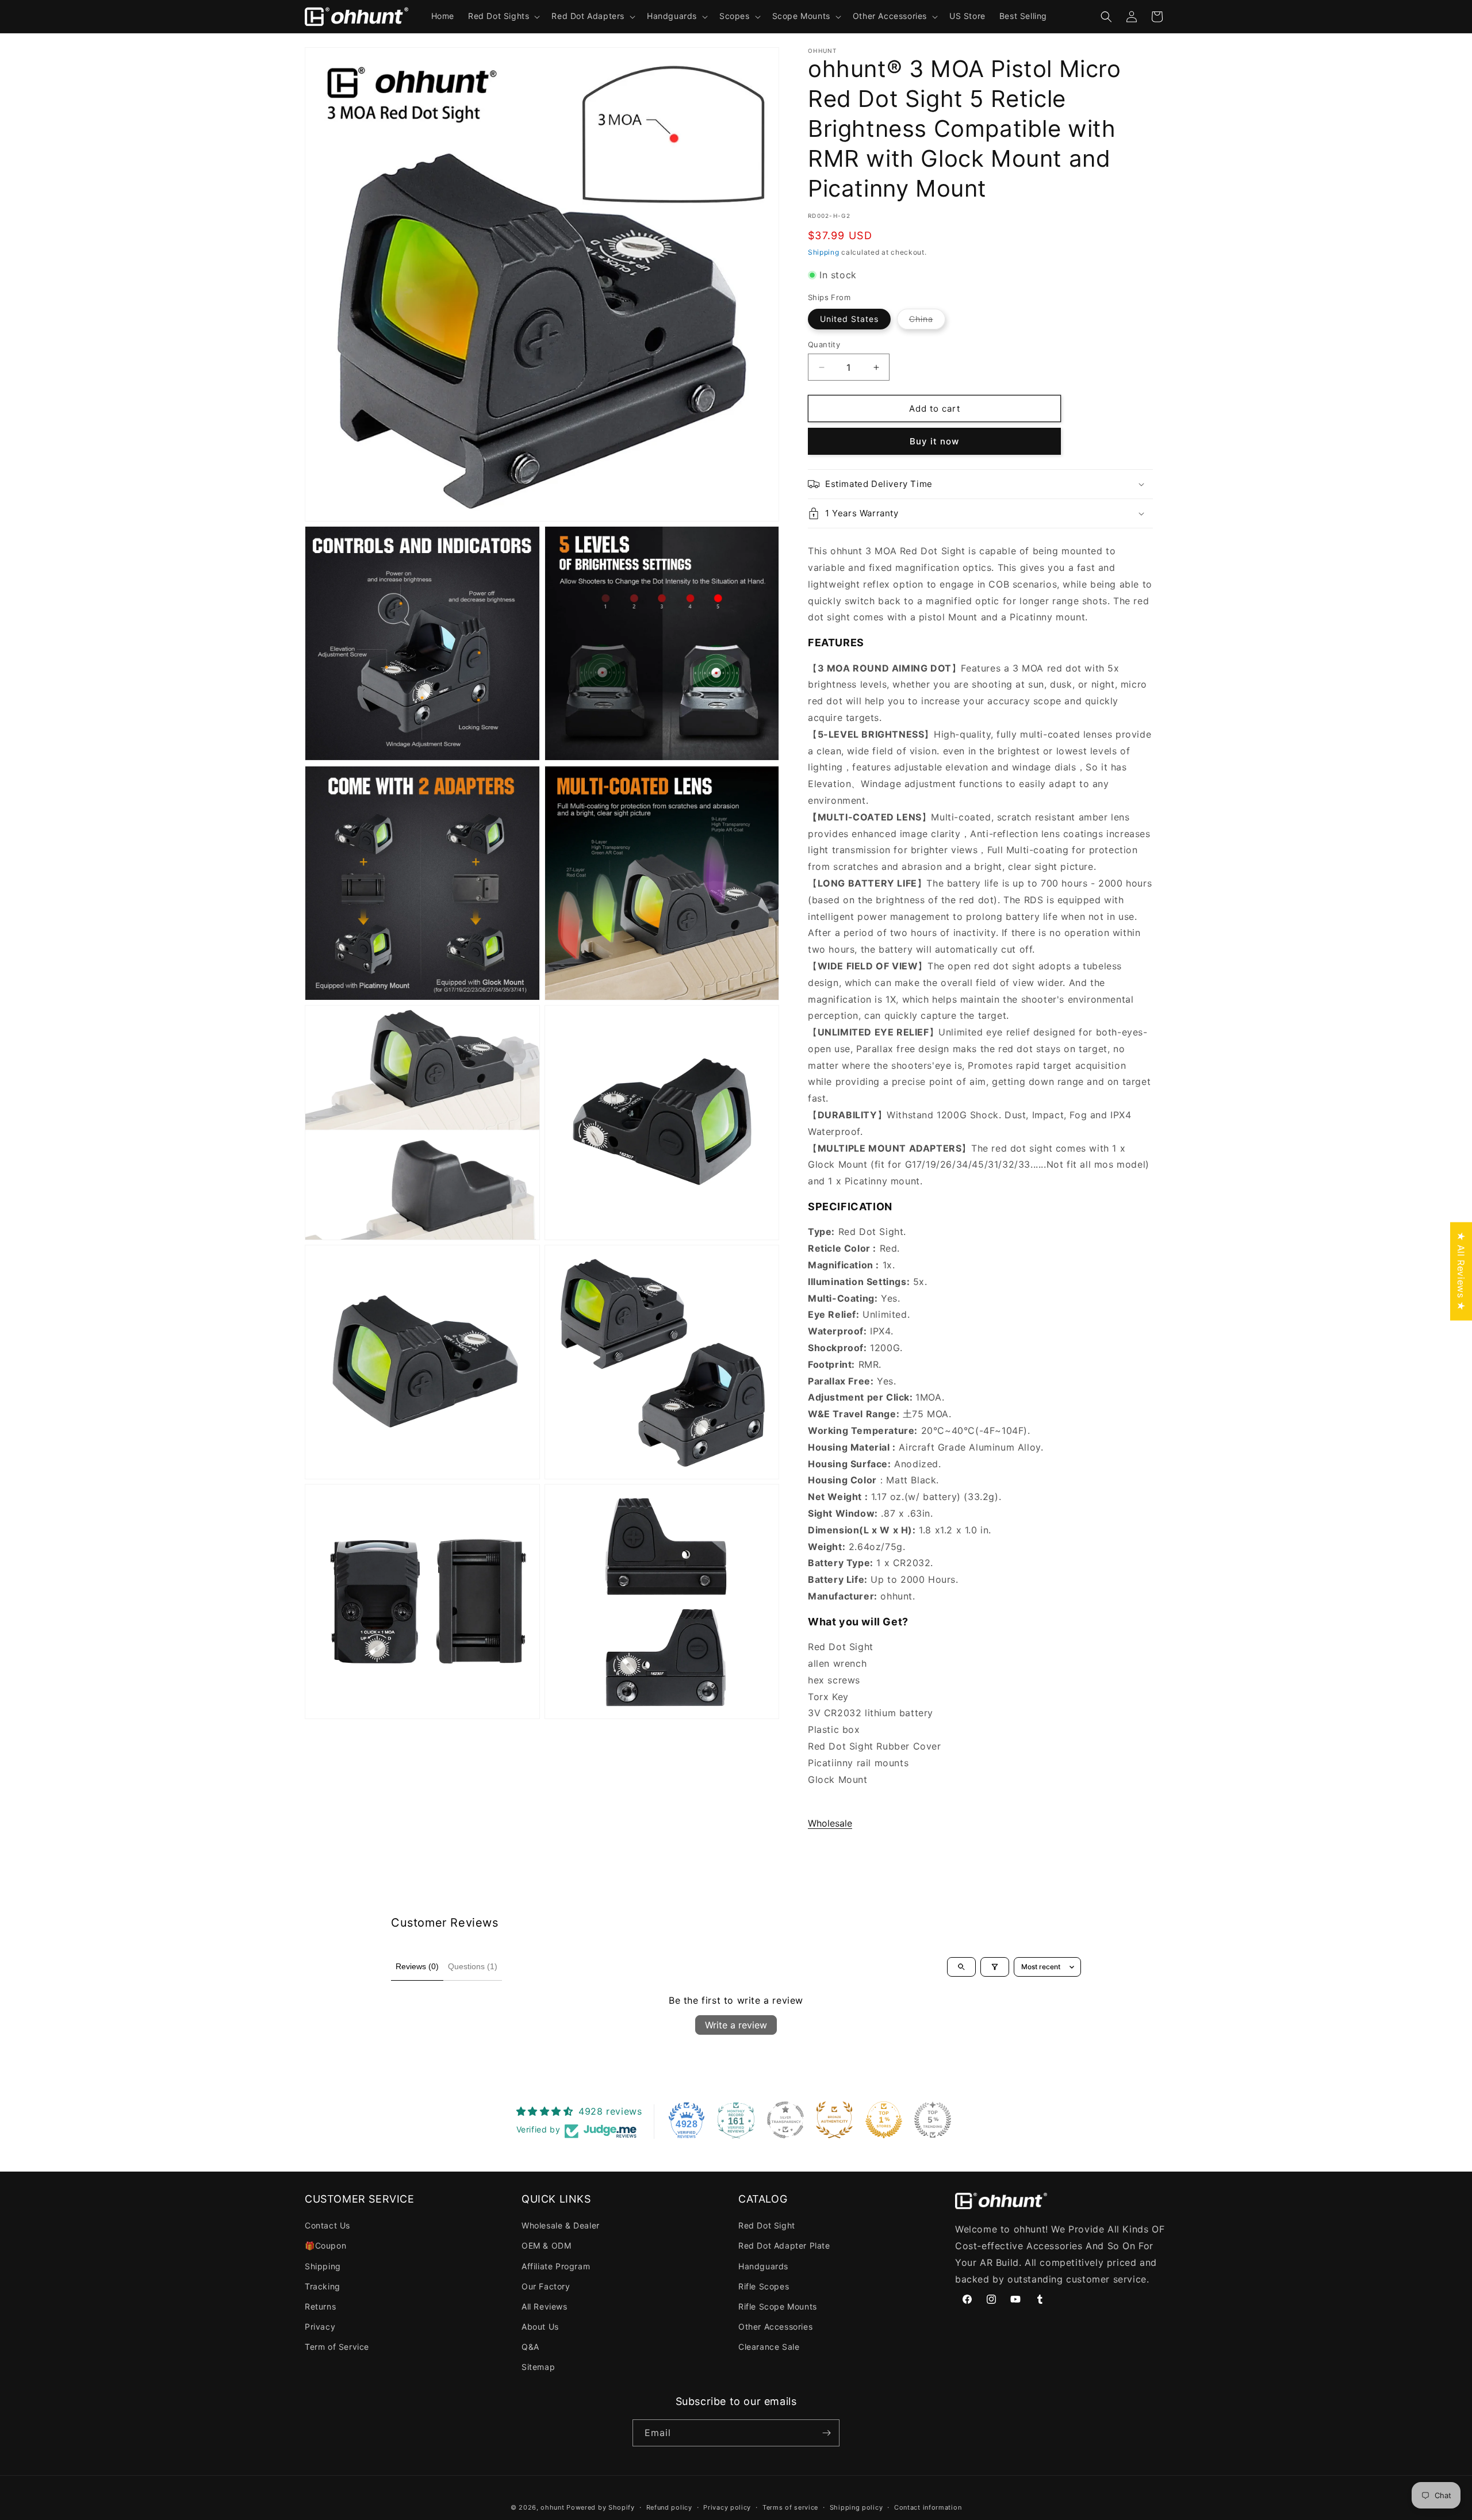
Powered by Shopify (601, 2507)
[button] (503, 16)
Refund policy (669, 2507)
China (927, 321)
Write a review (736, 2025)
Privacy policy (727, 2507)
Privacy (320, 2327)
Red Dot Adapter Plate (784, 2245)
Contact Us (327, 2225)
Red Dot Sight (767, 2225)
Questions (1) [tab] (473, 1966)
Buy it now (934, 441)
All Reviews (545, 2306)
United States (849, 319)
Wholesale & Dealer (561, 2225)
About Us (540, 2327)
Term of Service (337, 2347)
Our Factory (546, 2286)
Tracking (323, 2286)
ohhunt (552, 2507)
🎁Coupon (325, 2245)
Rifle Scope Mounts (778, 2306)
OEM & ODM (546, 2245)
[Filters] (995, 1967)
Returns (320, 2306)
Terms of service (790, 2507)
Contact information (928, 2507)
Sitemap (538, 2367)
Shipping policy (856, 2507)
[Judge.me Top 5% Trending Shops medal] (933, 2120)
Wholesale (830, 1823)
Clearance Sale (769, 2347)
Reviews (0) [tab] (417, 1966)
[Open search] (961, 1967)
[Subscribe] (826, 2433)
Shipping (824, 252)
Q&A (530, 2347)
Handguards (763, 2266)
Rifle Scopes (764, 2286)
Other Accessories (775, 2327)
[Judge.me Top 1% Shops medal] (884, 2120)
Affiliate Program (556, 2266)
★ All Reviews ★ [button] (1461, 1271)
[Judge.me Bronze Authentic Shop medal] (834, 2120)
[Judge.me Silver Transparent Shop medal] (785, 2120)
